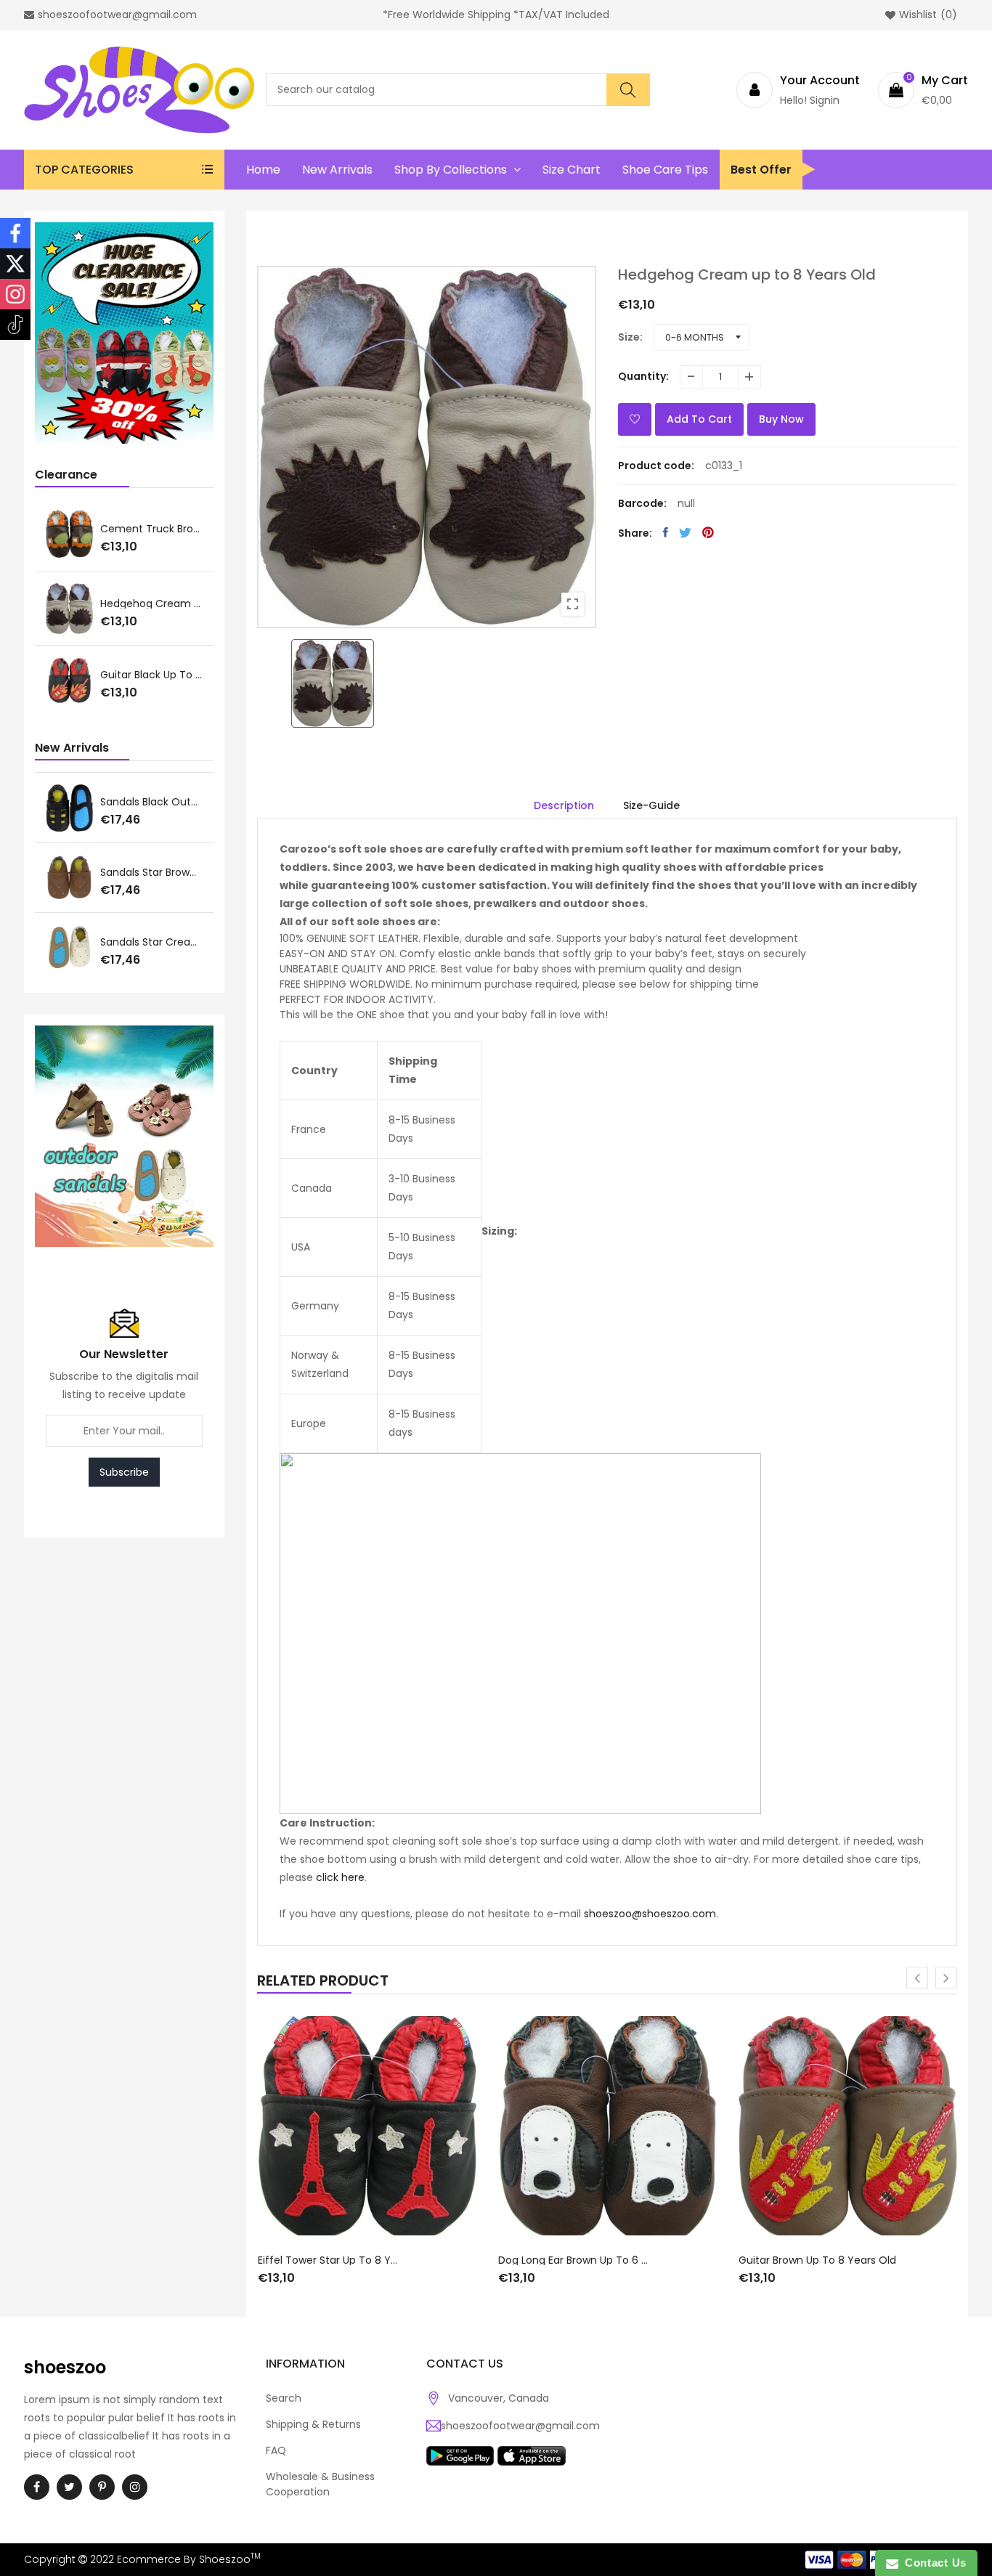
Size (629, 337)
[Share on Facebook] (666, 532)
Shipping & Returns (313, 2424)
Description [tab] (564, 805)
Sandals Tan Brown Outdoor (151, 872)
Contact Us (932, 2563)
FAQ (276, 2450)
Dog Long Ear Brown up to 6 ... (151, 604)
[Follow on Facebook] (15, 233)
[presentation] (917, 1978)
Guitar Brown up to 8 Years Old (151, 676)
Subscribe (124, 1472)
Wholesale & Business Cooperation (320, 2484)
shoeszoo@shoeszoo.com (650, 1914)
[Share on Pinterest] (708, 532)
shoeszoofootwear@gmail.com (520, 2426)
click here (340, 1877)
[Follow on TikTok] (15, 325)
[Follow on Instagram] (15, 294)
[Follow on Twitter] (15, 264)
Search (284, 2398)
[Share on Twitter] (685, 532)
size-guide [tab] (651, 805)
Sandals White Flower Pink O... (151, 802)
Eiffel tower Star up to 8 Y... (151, 530)
